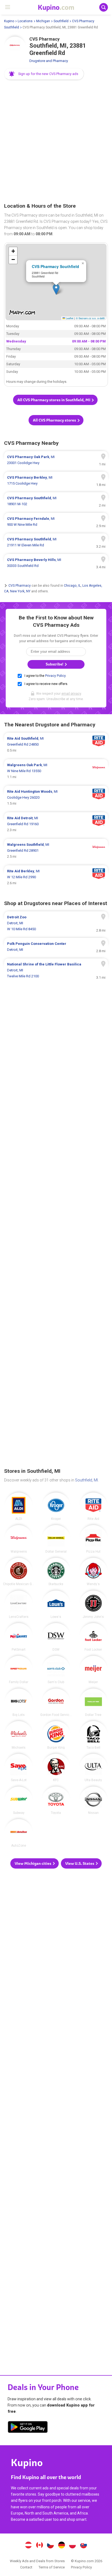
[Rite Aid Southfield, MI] (93, 1506)
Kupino (9, 21)
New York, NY (20, 591)
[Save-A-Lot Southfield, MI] (19, 1768)
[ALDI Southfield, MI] (19, 1506)
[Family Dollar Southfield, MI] (19, 1670)
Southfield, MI (86, 1480)
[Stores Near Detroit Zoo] (56, 923)
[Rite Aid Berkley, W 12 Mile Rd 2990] (56, 877)
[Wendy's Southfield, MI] (93, 1572)
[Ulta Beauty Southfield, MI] (93, 1768)
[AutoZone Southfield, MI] (19, 1833)
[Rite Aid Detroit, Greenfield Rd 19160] (56, 824)
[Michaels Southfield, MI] (19, 1735)
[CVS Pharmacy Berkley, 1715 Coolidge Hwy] (56, 481)
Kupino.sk (84, 2546)
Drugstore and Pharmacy (49, 61)
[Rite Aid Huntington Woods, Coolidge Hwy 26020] (56, 798)
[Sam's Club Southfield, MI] (56, 1670)
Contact (26, 2567)
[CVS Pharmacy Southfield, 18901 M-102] (56, 501)
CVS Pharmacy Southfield (55, 266)
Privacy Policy (55, 676)
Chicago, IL (72, 586)
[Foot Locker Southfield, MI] (93, 1637)
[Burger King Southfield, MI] (56, 1735)
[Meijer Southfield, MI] (93, 1670)
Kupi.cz (51, 2546)
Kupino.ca (39, 2546)
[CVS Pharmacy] (15, 47)
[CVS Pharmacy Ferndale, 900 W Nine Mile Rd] (56, 522)
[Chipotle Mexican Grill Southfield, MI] (19, 1572)
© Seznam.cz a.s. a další (90, 318)
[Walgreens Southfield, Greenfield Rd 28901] (56, 851)
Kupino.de (61, 2546)
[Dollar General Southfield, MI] (56, 1539)
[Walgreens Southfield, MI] (19, 1539)
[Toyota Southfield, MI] (56, 1800)
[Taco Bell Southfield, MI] (93, 1735)
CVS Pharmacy (20, 586)
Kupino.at (28, 2546)
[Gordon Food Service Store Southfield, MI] (56, 1702)
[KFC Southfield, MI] (56, 1768)
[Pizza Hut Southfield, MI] (93, 1539)
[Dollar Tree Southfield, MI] (93, 1702)
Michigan (43, 21)
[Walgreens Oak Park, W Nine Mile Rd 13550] (56, 771)
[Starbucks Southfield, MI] (56, 1572)
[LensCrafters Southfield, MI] (19, 1604)
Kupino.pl (73, 2546)
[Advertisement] (56, 142)
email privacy (71, 694)
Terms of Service (52, 2567)
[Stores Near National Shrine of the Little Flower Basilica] (56, 970)
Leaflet (69, 318)
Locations (25, 21)
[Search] (104, 7)
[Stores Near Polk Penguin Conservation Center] (56, 947)
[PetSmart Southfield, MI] (19, 1637)
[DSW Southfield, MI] (56, 1637)
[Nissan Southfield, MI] (93, 1800)
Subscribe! (55, 664)
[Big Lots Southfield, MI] (19, 1702)
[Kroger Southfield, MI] (56, 1506)
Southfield (61, 21)
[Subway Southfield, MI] (19, 1800)
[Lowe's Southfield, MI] (56, 1604)
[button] (44, 74)
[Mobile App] (28, 2428)
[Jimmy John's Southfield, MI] (93, 1604)
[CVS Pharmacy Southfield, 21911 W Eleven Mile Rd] (56, 542)
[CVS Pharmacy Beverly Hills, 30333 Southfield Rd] (56, 563)
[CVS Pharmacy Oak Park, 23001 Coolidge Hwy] (56, 460)
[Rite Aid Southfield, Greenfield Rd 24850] (56, 745)
